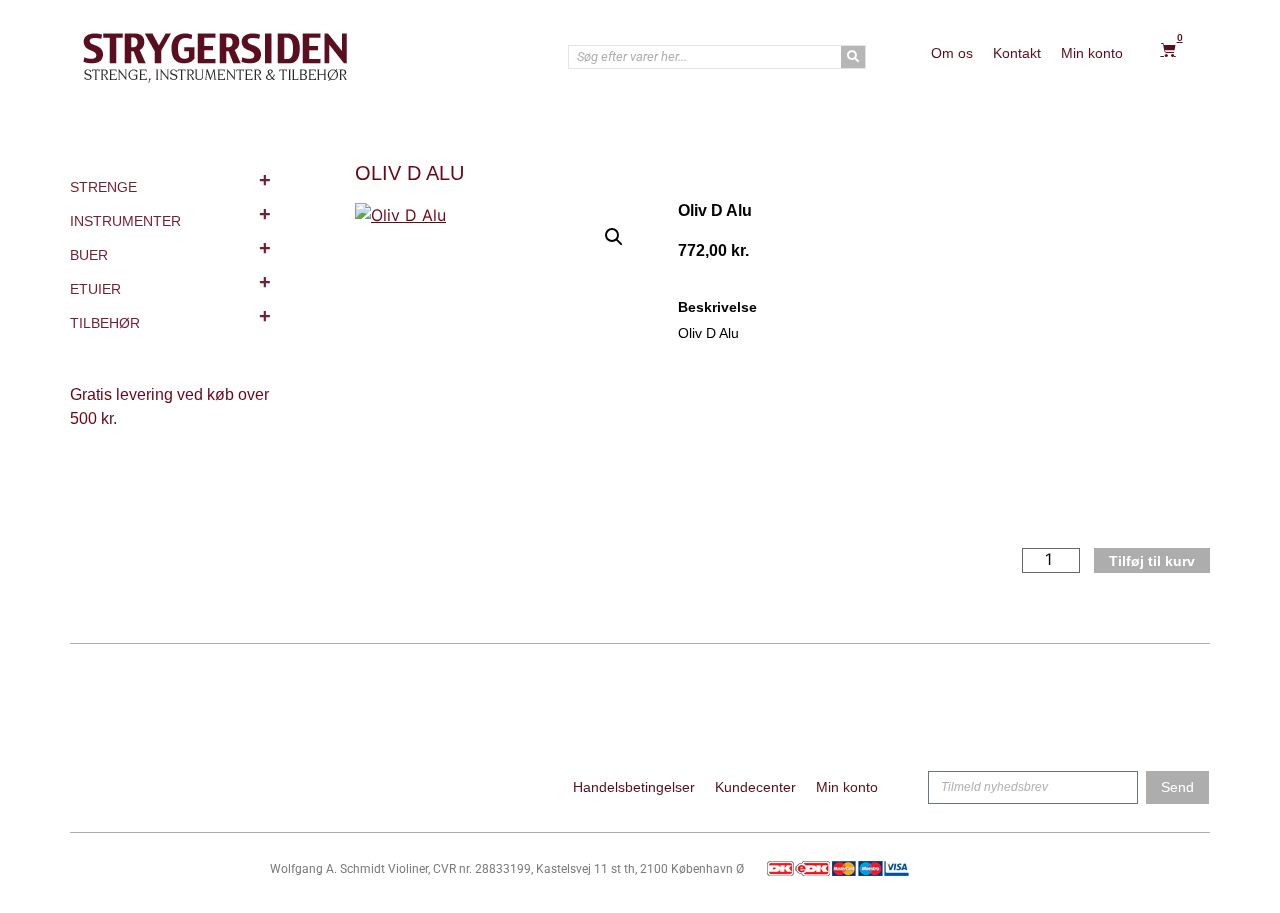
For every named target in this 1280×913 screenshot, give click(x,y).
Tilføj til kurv (1152, 561)
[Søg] (853, 57)
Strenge (170, 182)
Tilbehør (170, 318)
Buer (170, 250)
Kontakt (1017, 53)
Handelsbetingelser (634, 787)
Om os (952, 53)
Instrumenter (170, 216)
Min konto (1092, 53)
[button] (614, 237)
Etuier (170, 284)
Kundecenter (755, 787)
